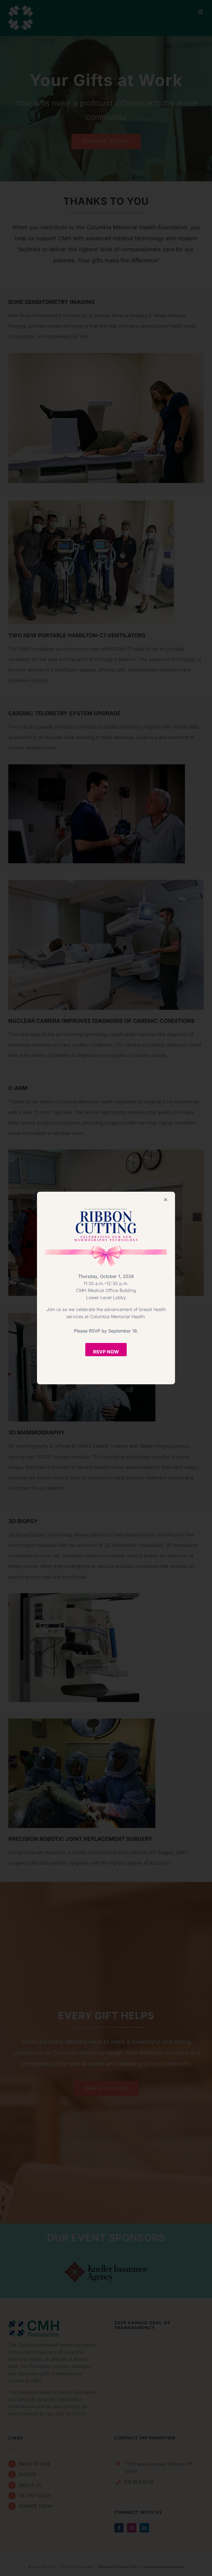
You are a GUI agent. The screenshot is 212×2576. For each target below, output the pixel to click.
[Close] (166, 1200)
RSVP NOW (106, 1352)
